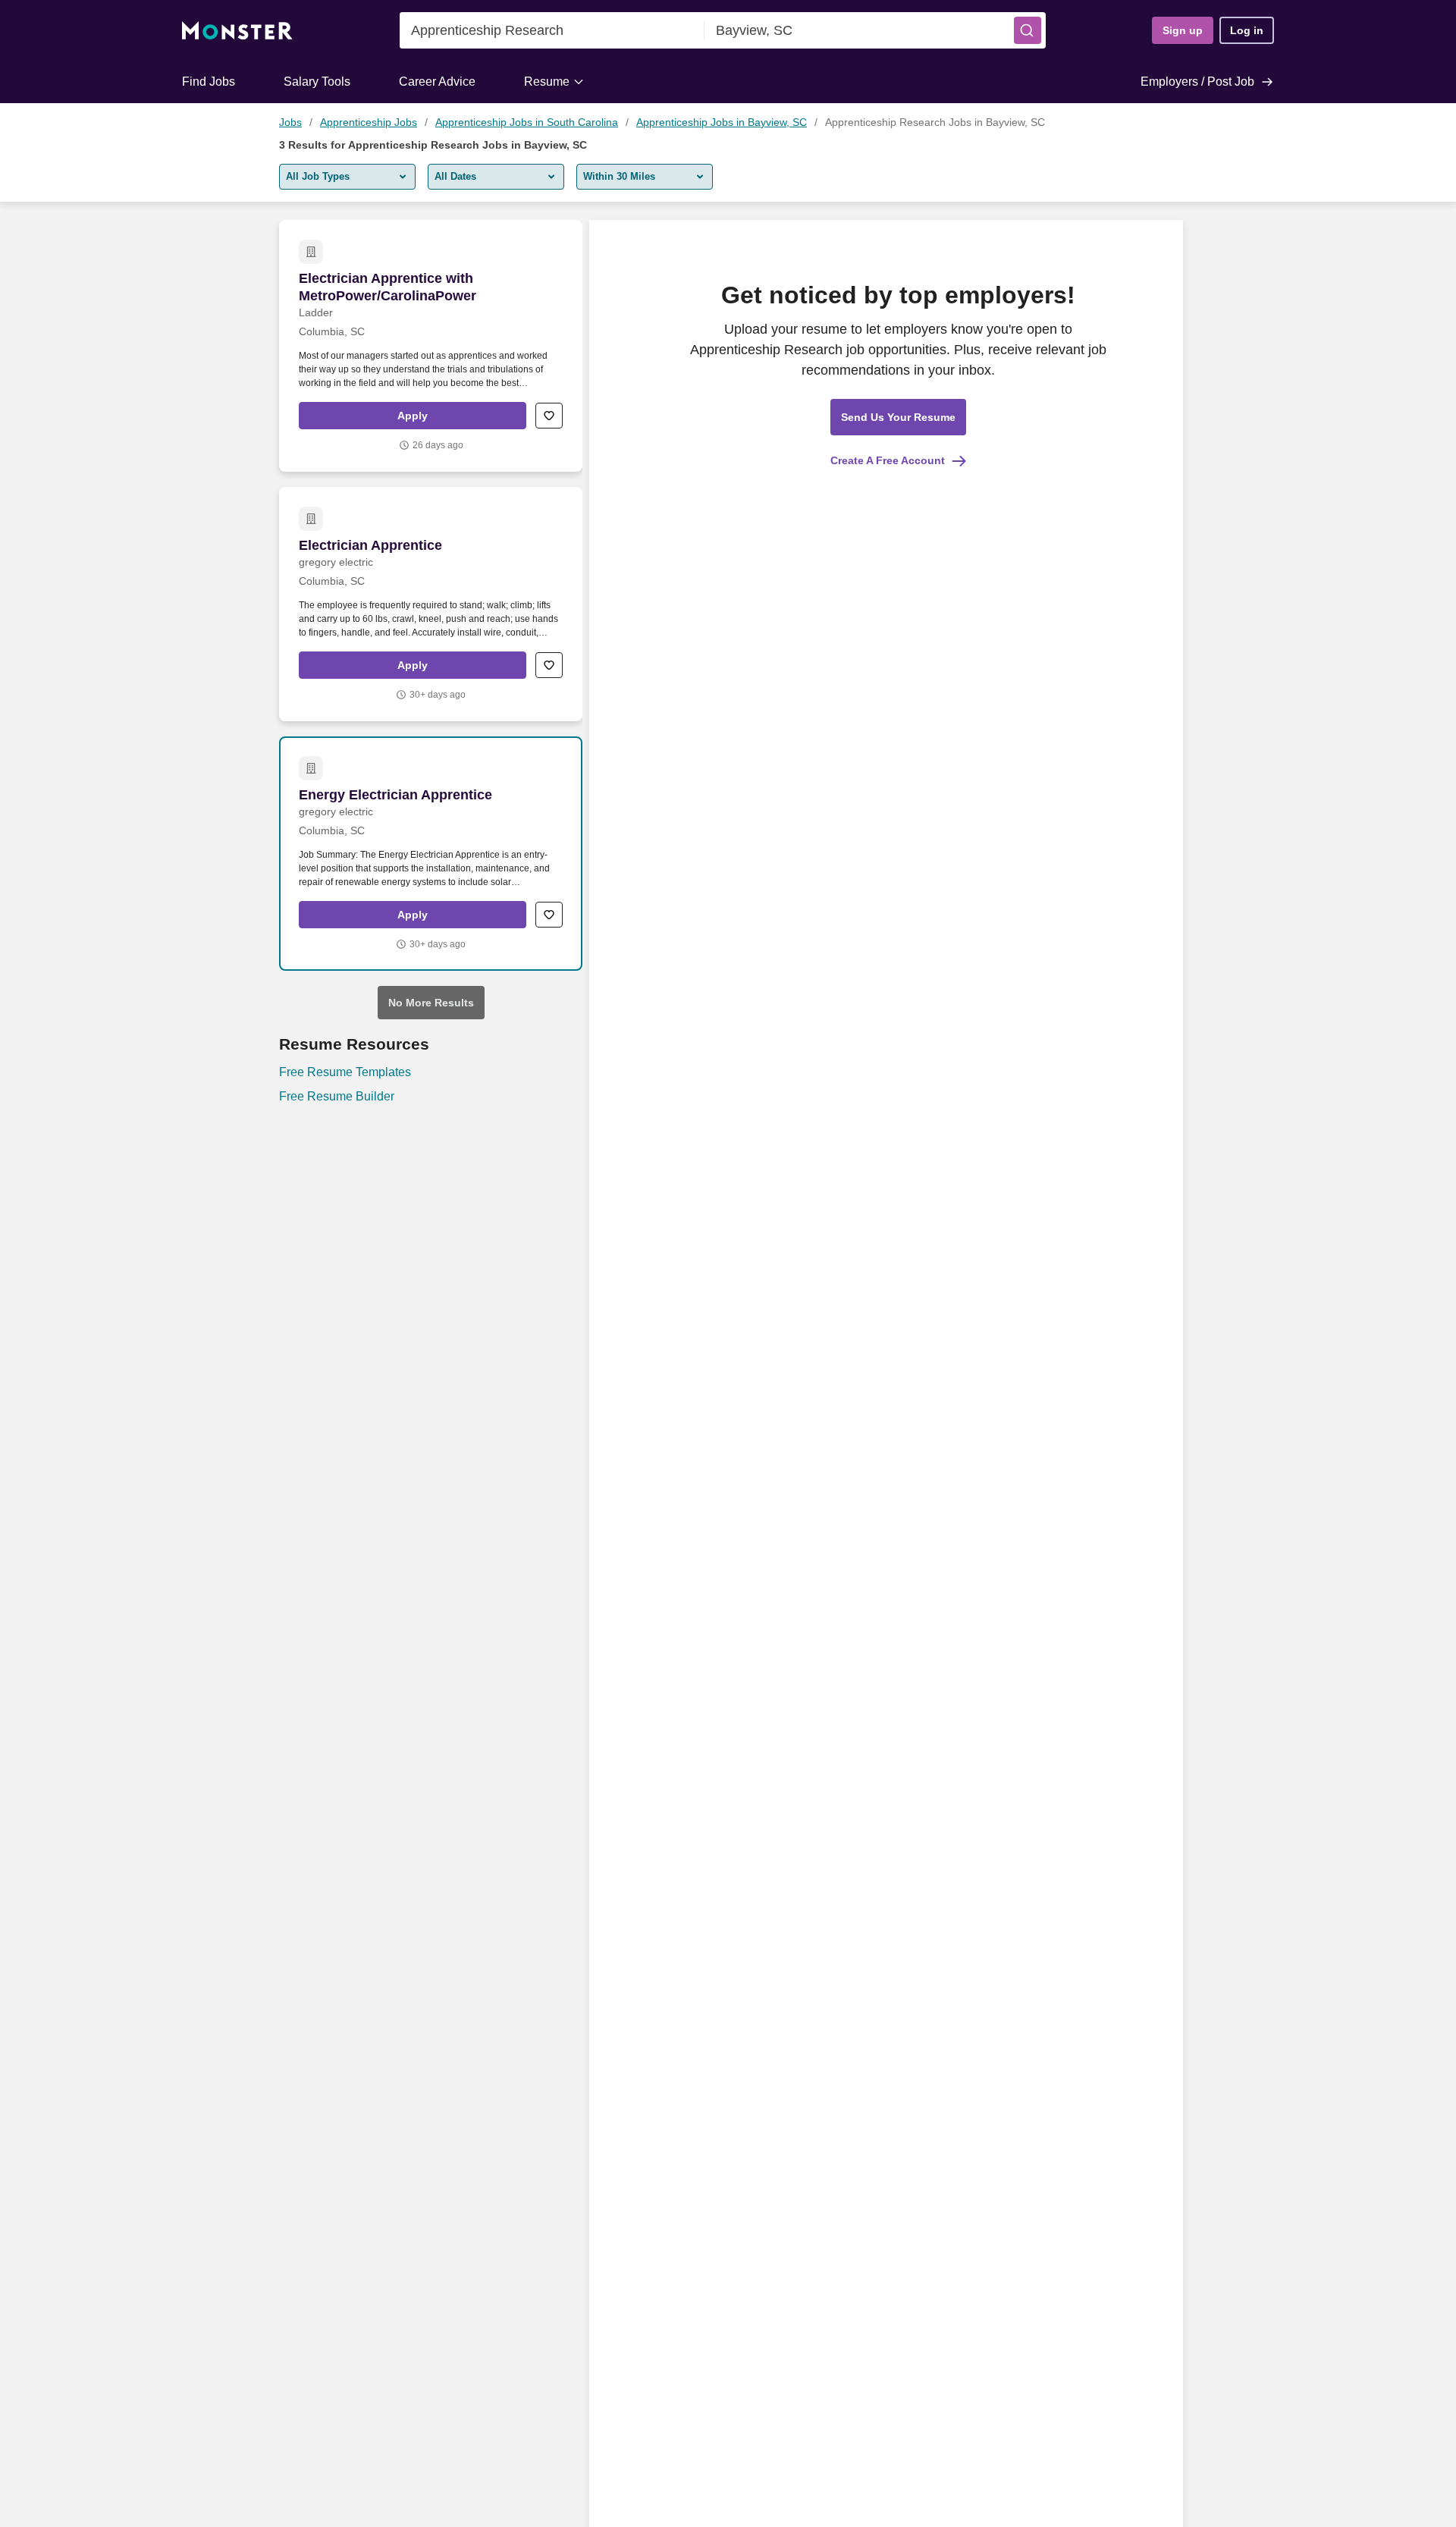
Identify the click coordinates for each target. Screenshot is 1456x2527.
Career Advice (437, 82)
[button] (1028, 30)
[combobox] (552, 30)
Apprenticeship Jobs (369, 122)
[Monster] (237, 31)
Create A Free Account (888, 460)
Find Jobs (209, 82)
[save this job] (549, 416)
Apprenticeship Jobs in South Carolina (527, 122)
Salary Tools (317, 82)
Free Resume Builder (337, 1096)
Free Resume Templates (345, 1072)
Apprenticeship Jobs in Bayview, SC (722, 122)
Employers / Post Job (1197, 82)
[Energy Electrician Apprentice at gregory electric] (431, 854)
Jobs (290, 122)
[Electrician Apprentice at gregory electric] (431, 604)
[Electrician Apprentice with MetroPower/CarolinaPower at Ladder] (431, 346)
